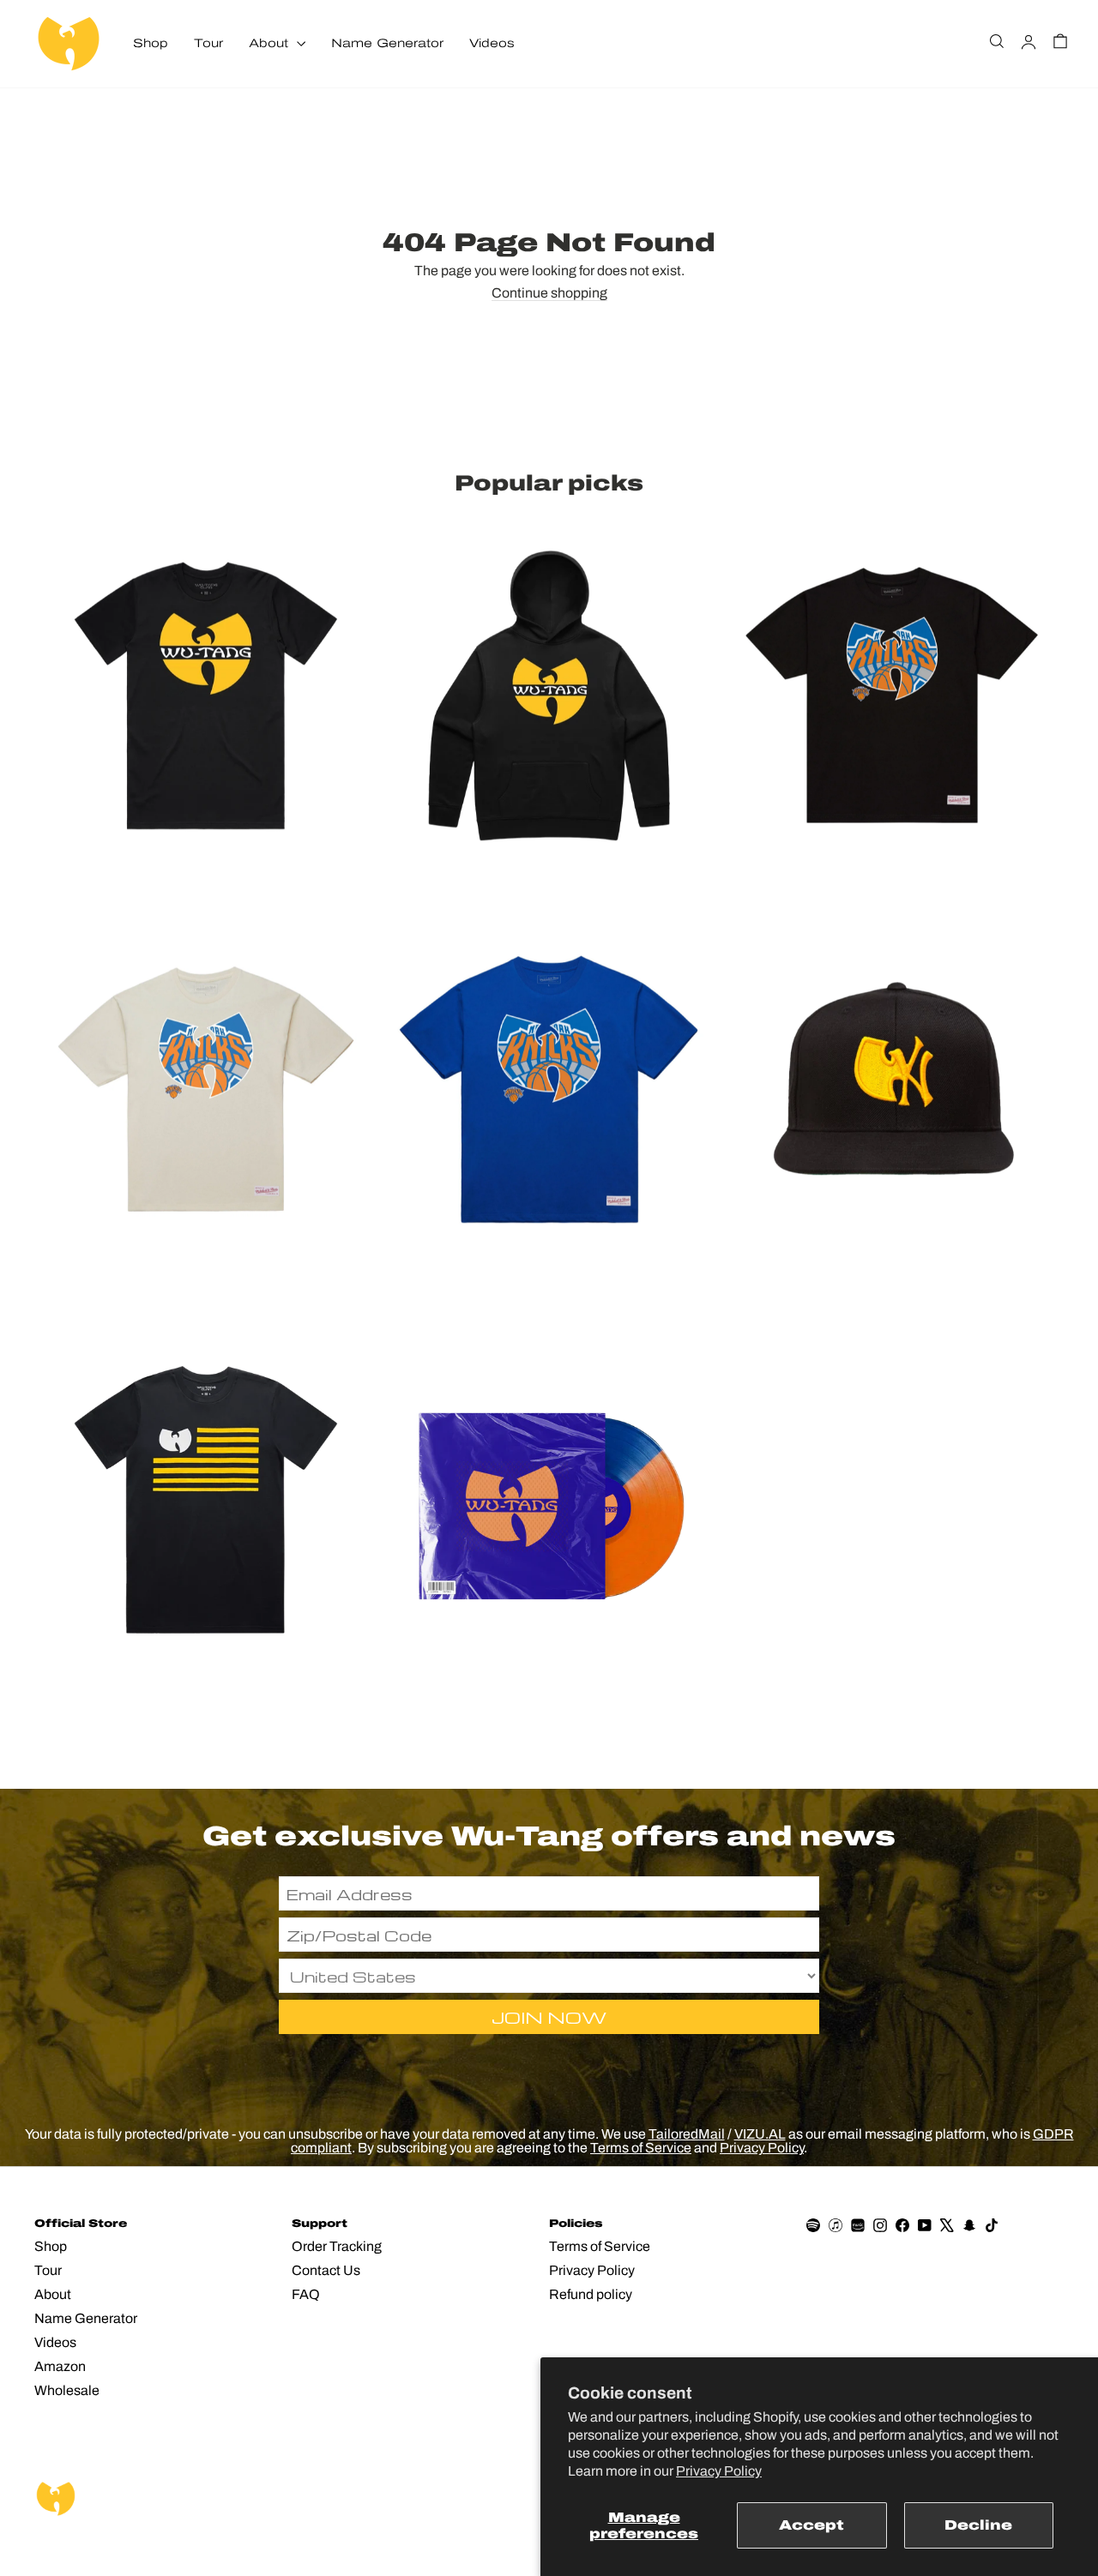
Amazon (60, 2366)
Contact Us (326, 2270)
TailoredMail (687, 2134)
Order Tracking (337, 2246)
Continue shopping (549, 293)
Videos (492, 43)
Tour (208, 43)
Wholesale (67, 2390)
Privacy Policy (719, 2471)
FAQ (306, 2294)
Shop (151, 43)
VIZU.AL (760, 2134)
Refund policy (591, 2294)
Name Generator (387, 43)
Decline (978, 2525)
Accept (811, 2525)
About (271, 43)
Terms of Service (641, 2148)
